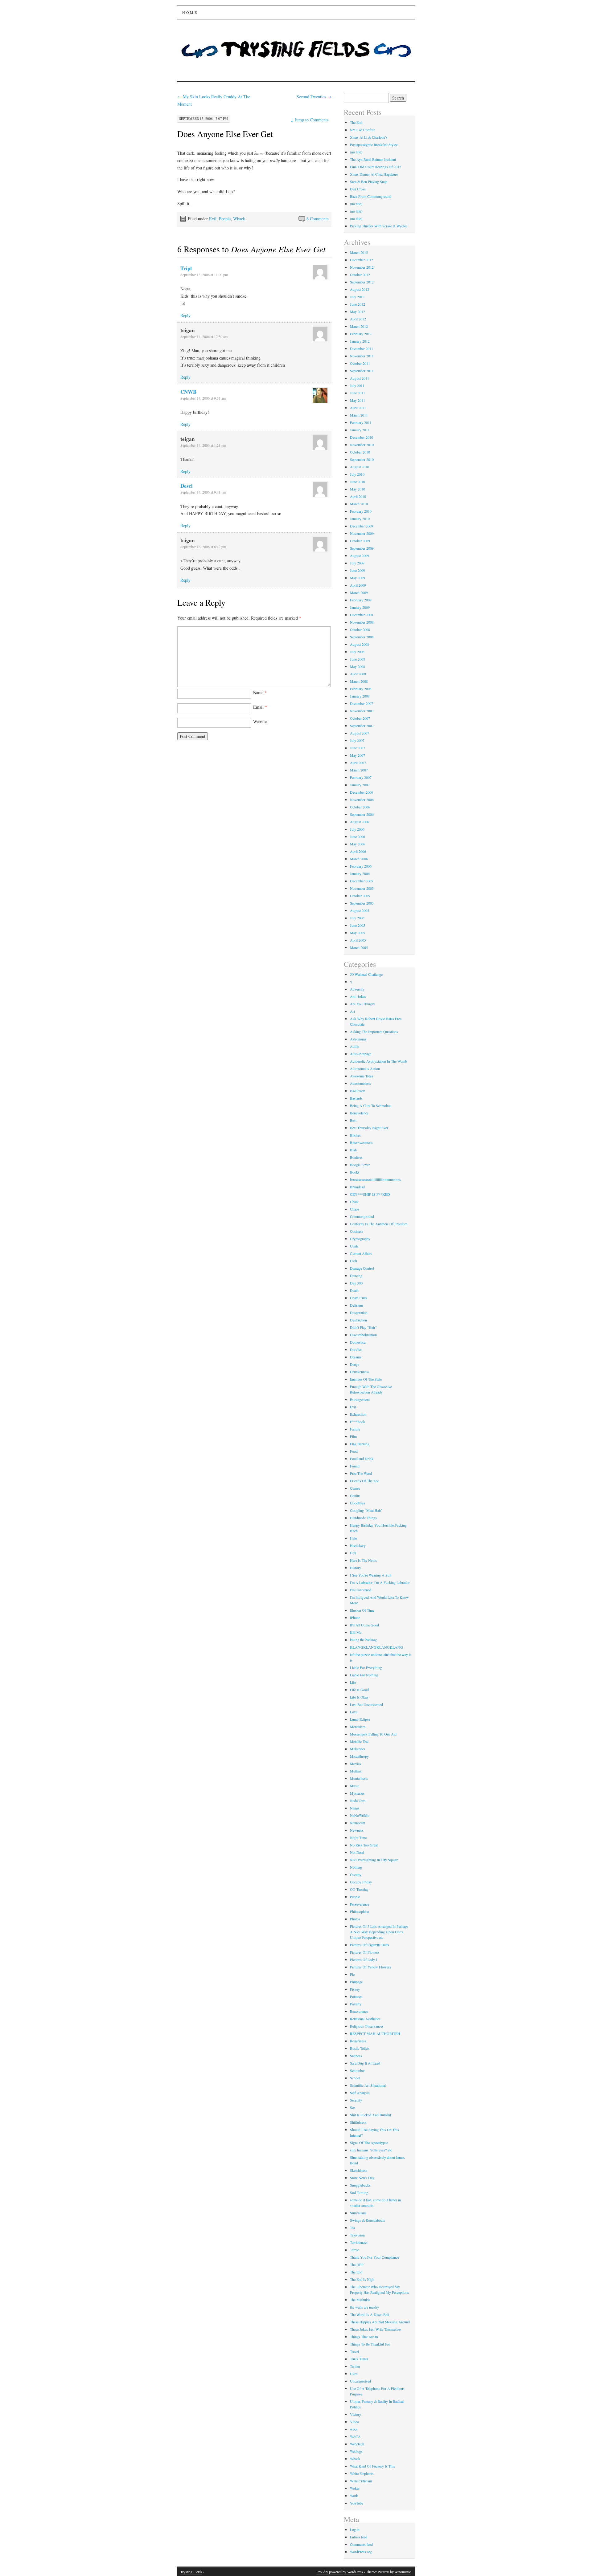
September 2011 (362, 371)
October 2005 (360, 896)
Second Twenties (314, 97)
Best (353, 1120)
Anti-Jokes (358, 996)
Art (352, 1011)
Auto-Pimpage (361, 1054)
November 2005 (362, 888)
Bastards (356, 1098)
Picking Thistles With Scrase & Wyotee (379, 226)
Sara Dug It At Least (365, 2063)
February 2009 (361, 600)
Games (355, 1488)
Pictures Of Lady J (364, 1959)
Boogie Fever (360, 1165)
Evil (213, 219)
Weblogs (356, 2451)
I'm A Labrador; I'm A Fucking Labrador (380, 1582)
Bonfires (356, 1157)
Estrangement (360, 1399)
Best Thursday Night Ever (369, 1128)
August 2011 (360, 378)
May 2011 (358, 400)
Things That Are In (364, 2337)
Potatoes (356, 1996)
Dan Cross (358, 189)
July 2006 (357, 829)
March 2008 (359, 681)
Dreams (356, 1357)
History (356, 1568)
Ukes (354, 2374)
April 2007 (358, 763)
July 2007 (357, 740)
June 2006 (358, 836)
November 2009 (362, 533)
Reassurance (359, 2011)
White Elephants (362, 2473)
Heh (353, 1553)
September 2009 (362, 548)
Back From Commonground (371, 196)
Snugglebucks (360, 2185)
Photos (355, 1919)
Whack (239, 219)
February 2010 (361, 511)
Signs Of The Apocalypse (369, 2143)
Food (354, 1451)
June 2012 (358, 304)
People (225, 219)
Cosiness (357, 1231)
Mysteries (357, 1793)
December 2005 (362, 881)
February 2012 (361, 334)
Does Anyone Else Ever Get (225, 134)
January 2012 (360, 341)
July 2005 (357, 918)
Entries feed (359, 2537)
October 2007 (360, 718)
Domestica (358, 1342)
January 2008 (360, 696)
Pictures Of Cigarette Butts (370, 1945)
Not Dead (357, 1852)
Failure (355, 1429)
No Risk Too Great (364, 1845)
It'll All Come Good (364, 1625)
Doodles (356, 1349)
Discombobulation (363, 1335)
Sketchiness (359, 2170)
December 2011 (362, 348)
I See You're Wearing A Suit (371, 1575)
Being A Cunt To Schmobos (371, 1105)
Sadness (356, 2056)
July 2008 (357, 652)
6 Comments (317, 219)
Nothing (356, 1867)
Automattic (403, 2572)
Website (260, 721)
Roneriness (358, 2041)
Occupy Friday (361, 1882)
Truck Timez (359, 2359)
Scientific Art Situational (368, 2085)
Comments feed (361, 2544)
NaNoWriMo (360, 1815)
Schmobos (358, 2070)
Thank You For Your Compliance (374, 2257)
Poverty (356, 2004)
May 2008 (358, 666)
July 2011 (357, 385)
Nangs (355, 1808)
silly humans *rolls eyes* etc (371, 2150)
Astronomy (358, 1039)
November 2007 (362, 711)
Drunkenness (360, 1372)
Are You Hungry (362, 1004)
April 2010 (358, 496)
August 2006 (360, 822)
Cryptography (360, 1239)
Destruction (358, 1320)
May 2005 (358, 933)
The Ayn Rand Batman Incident (373, 159)
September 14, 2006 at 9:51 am (203, 398)
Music (355, 1786)
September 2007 (362, 726)
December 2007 (362, 703)
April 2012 (358, 319)
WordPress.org (361, 2552)
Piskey (355, 1989)
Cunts (354, 1246)
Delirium (356, 1305)
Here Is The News (363, 1560)
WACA (355, 2436)
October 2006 (360, 807)
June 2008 (358, 659)
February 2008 (361, 689)
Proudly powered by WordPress (340, 2572)
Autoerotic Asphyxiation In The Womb (378, 1061)
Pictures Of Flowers (365, 1952)
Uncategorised (360, 2381)
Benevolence (359, 1113)
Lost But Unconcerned (366, 1704)
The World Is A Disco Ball (370, 2314)
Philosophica (359, 1911)
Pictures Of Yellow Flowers (370, 1967)
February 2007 (361, 777)
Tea (352, 2228)
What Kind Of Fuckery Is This (372, 2466)
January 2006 (360, 873)
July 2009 (357, 563)
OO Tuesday (359, 1889)
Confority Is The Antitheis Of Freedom (379, 1224)
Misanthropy (359, 1756)
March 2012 (359, 326)
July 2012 (357, 297)
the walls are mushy (364, 2307)
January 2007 (360, 785)
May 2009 (358, 578)
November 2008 (362, 622)
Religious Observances (367, 2026)
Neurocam (358, 1823)
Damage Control (362, 1268)
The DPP (357, 2265)
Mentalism (358, 1727)
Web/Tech (357, 2444)
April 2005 (358, 940)
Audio (355, 1046)
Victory (356, 2414)
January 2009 (360, 607)
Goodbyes (358, 1503)
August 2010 (360, 467)
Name (260, 692)
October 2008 (360, 629)
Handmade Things (363, 1518)
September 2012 (362, 282)
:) (351, 982)
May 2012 (358, 311)
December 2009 (362, 526)
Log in (355, 2529)
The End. (357, 122)
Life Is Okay (359, 1697)
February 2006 (361, 866)
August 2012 (360, 289)
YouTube (357, 2503)
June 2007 (358, 748)
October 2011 (360, 363)
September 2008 (362, 637)
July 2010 (357, 474)
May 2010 (358, 489)
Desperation (359, 1312)
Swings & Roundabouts (368, 2220)
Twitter (355, 2366)
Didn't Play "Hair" (363, 1327)
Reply (185, 315)
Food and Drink (362, 1459)
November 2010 (362, 445)
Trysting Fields (191, 2572)
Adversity (357, 989)
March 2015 (359, 252)
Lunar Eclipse (360, 1719)
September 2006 (362, 814)
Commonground (362, 1216)
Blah (353, 1150)
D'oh (354, 1261)
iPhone (355, 1618)
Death (354, 1290)
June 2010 (358, 482)
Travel (354, 2351)
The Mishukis (360, 2300)
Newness (357, 1830)
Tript (186, 268)
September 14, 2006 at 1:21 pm (203, 445)
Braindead (357, 1187)
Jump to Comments (310, 120)
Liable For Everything (366, 1667)
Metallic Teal (359, 1741)
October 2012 (360, 275)
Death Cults (359, 1298)
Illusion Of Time (362, 1610)
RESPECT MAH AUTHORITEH (375, 2033)
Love (354, 1712)
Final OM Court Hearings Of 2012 (376, 167)
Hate (353, 1538)
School (355, 2078)
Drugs (355, 1364)
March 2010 (359, 504)
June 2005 (358, 925)
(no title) (356, 152)
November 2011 (362, 356)
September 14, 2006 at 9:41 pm (203, 492)
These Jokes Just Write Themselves (376, 2329)
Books (355, 1172)
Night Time (358, 1837)
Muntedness (359, 1778)
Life (353, 1682)
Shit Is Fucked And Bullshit (370, 2115)
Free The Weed (361, 1473)
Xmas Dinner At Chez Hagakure (374, 174)
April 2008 (358, 674)
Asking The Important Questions (374, 1032)
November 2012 (362, 267)
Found (355, 1466)
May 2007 (358, 755)
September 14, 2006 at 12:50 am (204, 336)
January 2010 (360, 519)
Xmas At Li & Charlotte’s (369, 137)
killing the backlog (363, 1640)
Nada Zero (358, 1801)
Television (357, 2235)
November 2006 (362, 800)
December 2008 (362, 615)
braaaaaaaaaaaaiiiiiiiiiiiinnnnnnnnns (375, 1179)
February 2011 (361, 422)
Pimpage (356, 1982)
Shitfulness (358, 2122)
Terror (354, 2250)
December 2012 (362, 260)
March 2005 (359, 947)
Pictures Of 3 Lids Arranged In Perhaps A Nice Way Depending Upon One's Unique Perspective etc (379, 1932)
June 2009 (358, 570)
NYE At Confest (362, 130)
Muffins (356, 1771)
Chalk (354, 1202)
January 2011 (360, 430)
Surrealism (358, 2213)
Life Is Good (359, 1690)
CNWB (188, 392)
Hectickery (358, 1545)
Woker (355, 2488)
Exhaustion (358, 1414)
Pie (352, 1974)
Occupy (356, 1874)
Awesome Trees (362, 1076)
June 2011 (358, 393)
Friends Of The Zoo (365, 1481)
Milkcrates (358, 1749)
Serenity (356, 2100)
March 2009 (359, 592)
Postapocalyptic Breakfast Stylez (374, 144)
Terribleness (359, 2242)
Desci (187, 486)
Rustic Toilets (360, 2048)
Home (190, 12)
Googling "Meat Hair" (366, 1510)
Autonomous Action (365, 1068)
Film (353, 1436)
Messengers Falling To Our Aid (373, 1734)
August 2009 (360, 555)
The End (356, 2272)
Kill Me (356, 1632)
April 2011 (358, 408)
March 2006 (359, 859)
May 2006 (358, 844)
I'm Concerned (361, 1590)
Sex (353, 2107)
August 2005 (360, 910)
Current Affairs (361, 1253)
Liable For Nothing (364, 1675)
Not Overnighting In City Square (374, 1860)
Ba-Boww (358, 1091)
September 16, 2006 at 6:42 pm (203, 547)
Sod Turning (359, 2192)
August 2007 (360, 733)
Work (354, 2496)
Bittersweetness (361, 1142)
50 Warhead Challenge (366, 974)
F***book (358, 1422)
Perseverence (360, 1904)
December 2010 (362, 437)
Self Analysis (360, 2093)
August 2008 (360, 644)
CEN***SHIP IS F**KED (370, 1194)
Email (260, 707)
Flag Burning (360, 1444)
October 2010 (360, 452)
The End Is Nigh (362, 2279)
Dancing (356, 1276)
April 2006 (358, 851)
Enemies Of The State (366, 1379)
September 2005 (362, 903)
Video (354, 2422)
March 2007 (359, 770)
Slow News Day (362, 2178)
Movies (356, 1764)
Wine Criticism (361, 2481)
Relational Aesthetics (365, 2019)
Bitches (355, 1135)
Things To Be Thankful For (370, 2344)
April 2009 (358, 585)
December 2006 (362, 792)
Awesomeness (360, 1083)
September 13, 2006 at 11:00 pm (204, 275)
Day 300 (356, 1283)
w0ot (354, 2429)
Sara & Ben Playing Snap (369, 181)
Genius (355, 1496)
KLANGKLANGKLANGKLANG (376, 1647)
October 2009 (360, 541)
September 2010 (362, 459)
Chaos (355, 1209)
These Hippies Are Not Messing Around (380, 2322)
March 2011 (359, 415)
